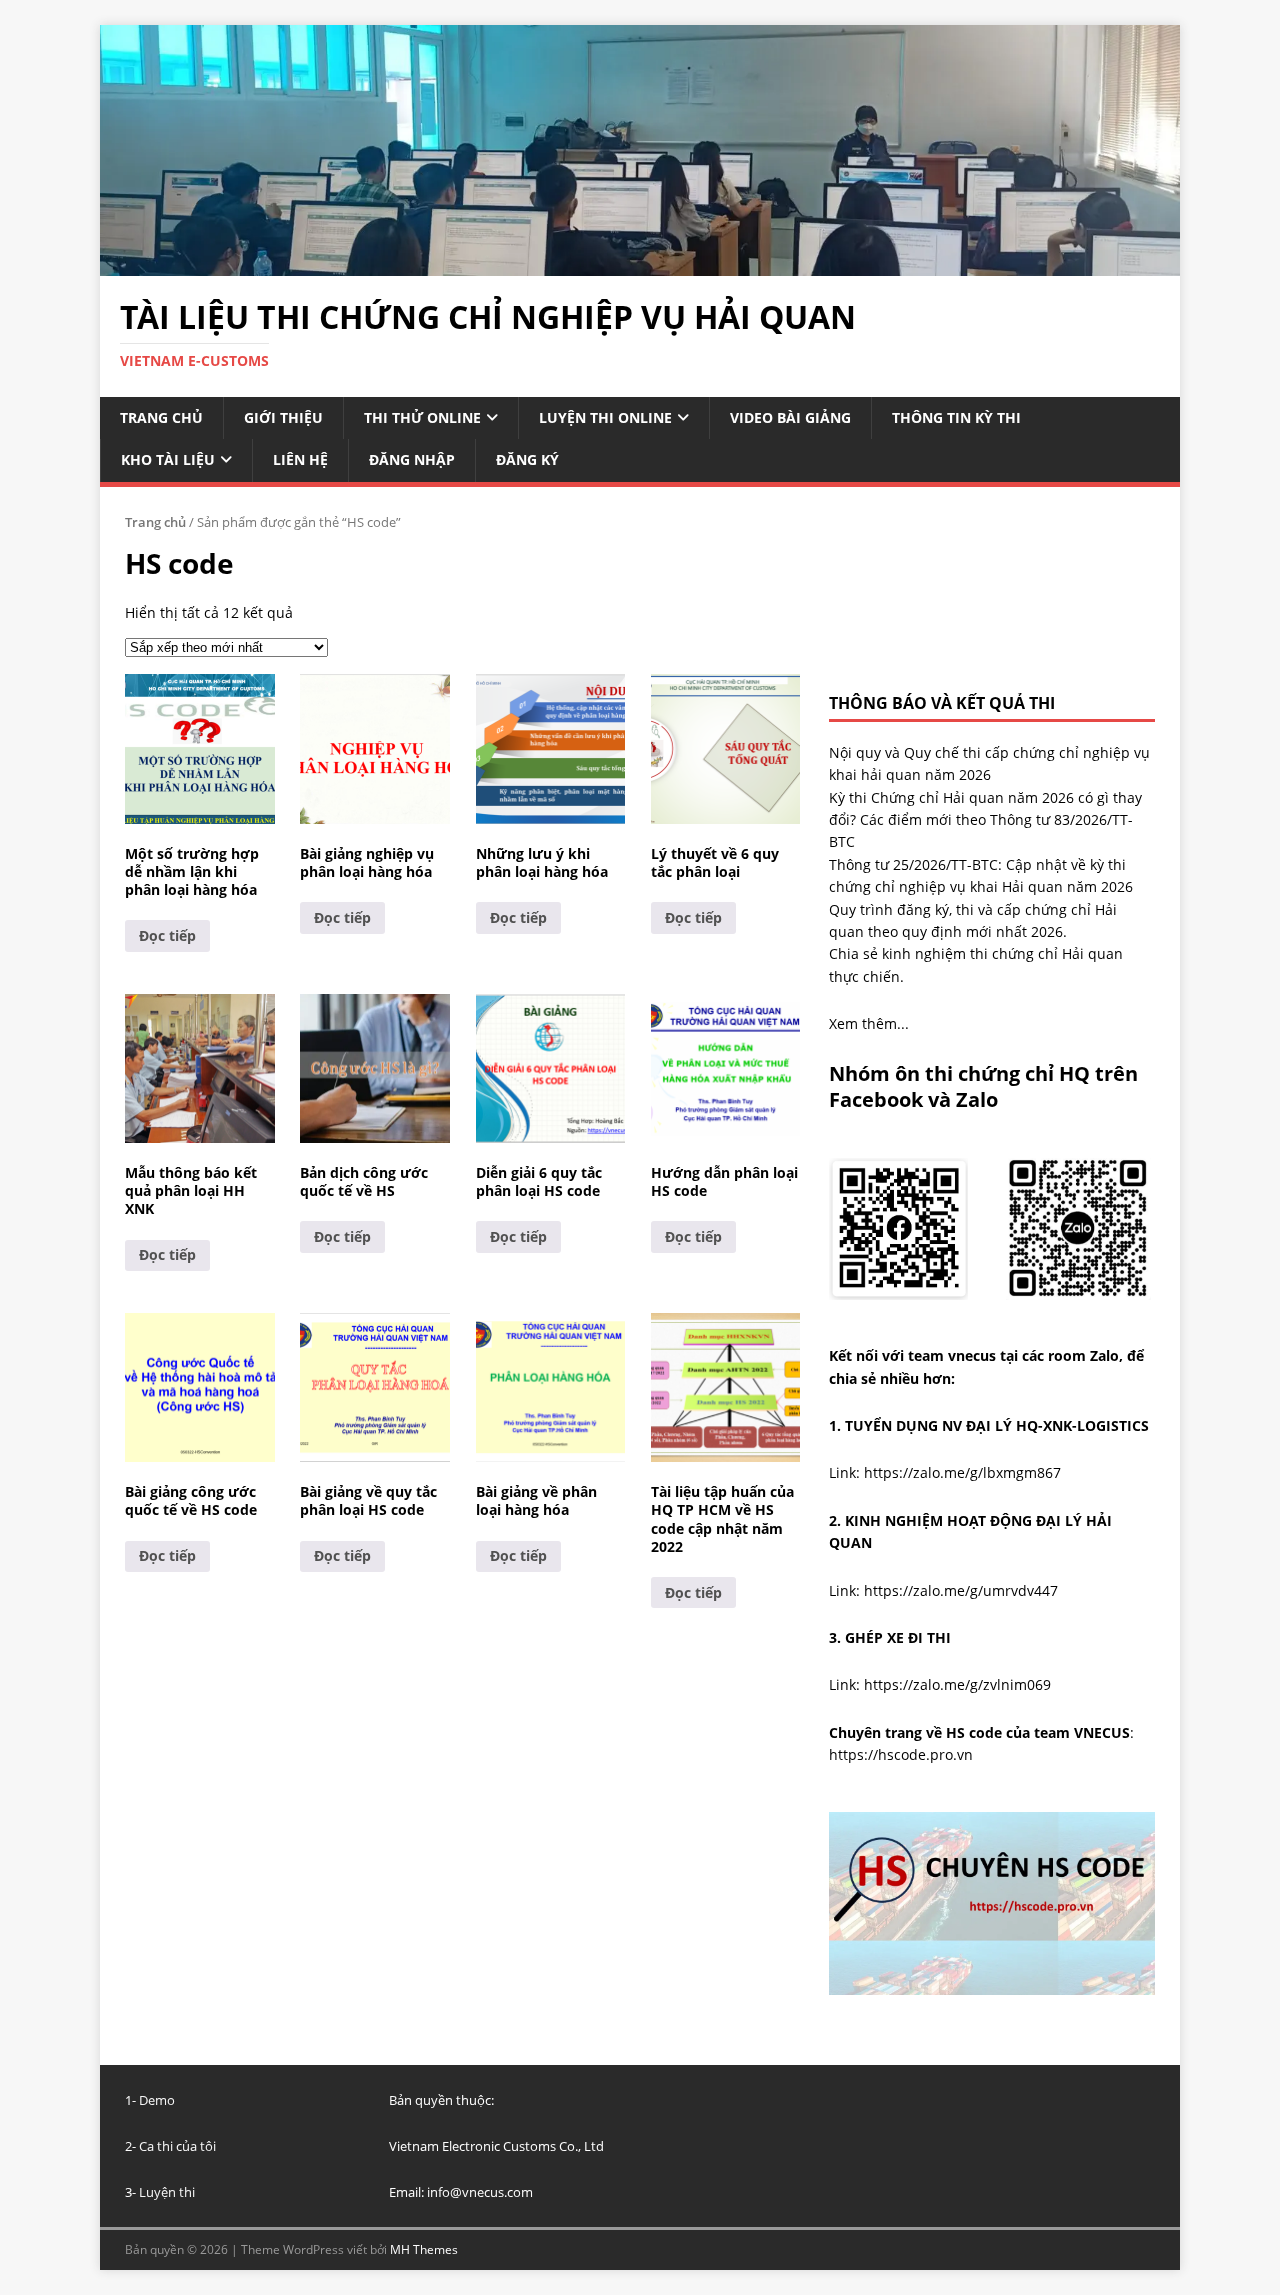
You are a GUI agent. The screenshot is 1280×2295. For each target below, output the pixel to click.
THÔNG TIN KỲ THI (956, 417)
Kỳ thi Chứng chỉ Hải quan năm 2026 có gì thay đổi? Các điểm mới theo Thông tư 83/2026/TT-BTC (985, 820)
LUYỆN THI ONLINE (605, 417)
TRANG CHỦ (161, 417)
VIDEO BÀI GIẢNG (790, 417)
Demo (157, 2100)
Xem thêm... (869, 1023)
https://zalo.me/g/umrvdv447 (961, 1590)
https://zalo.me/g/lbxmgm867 (962, 1472)
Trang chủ (155, 522)
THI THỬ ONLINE (422, 417)
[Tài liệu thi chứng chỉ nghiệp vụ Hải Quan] (640, 263)
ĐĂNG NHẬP (412, 459)
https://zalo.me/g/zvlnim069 (957, 1684)
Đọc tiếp (167, 935)
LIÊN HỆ (300, 459)
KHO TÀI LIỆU (168, 459)
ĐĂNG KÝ (527, 459)
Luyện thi (167, 2192)
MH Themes (424, 2249)
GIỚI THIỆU (283, 417)
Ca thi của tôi (177, 2146)
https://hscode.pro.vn (901, 1754)
